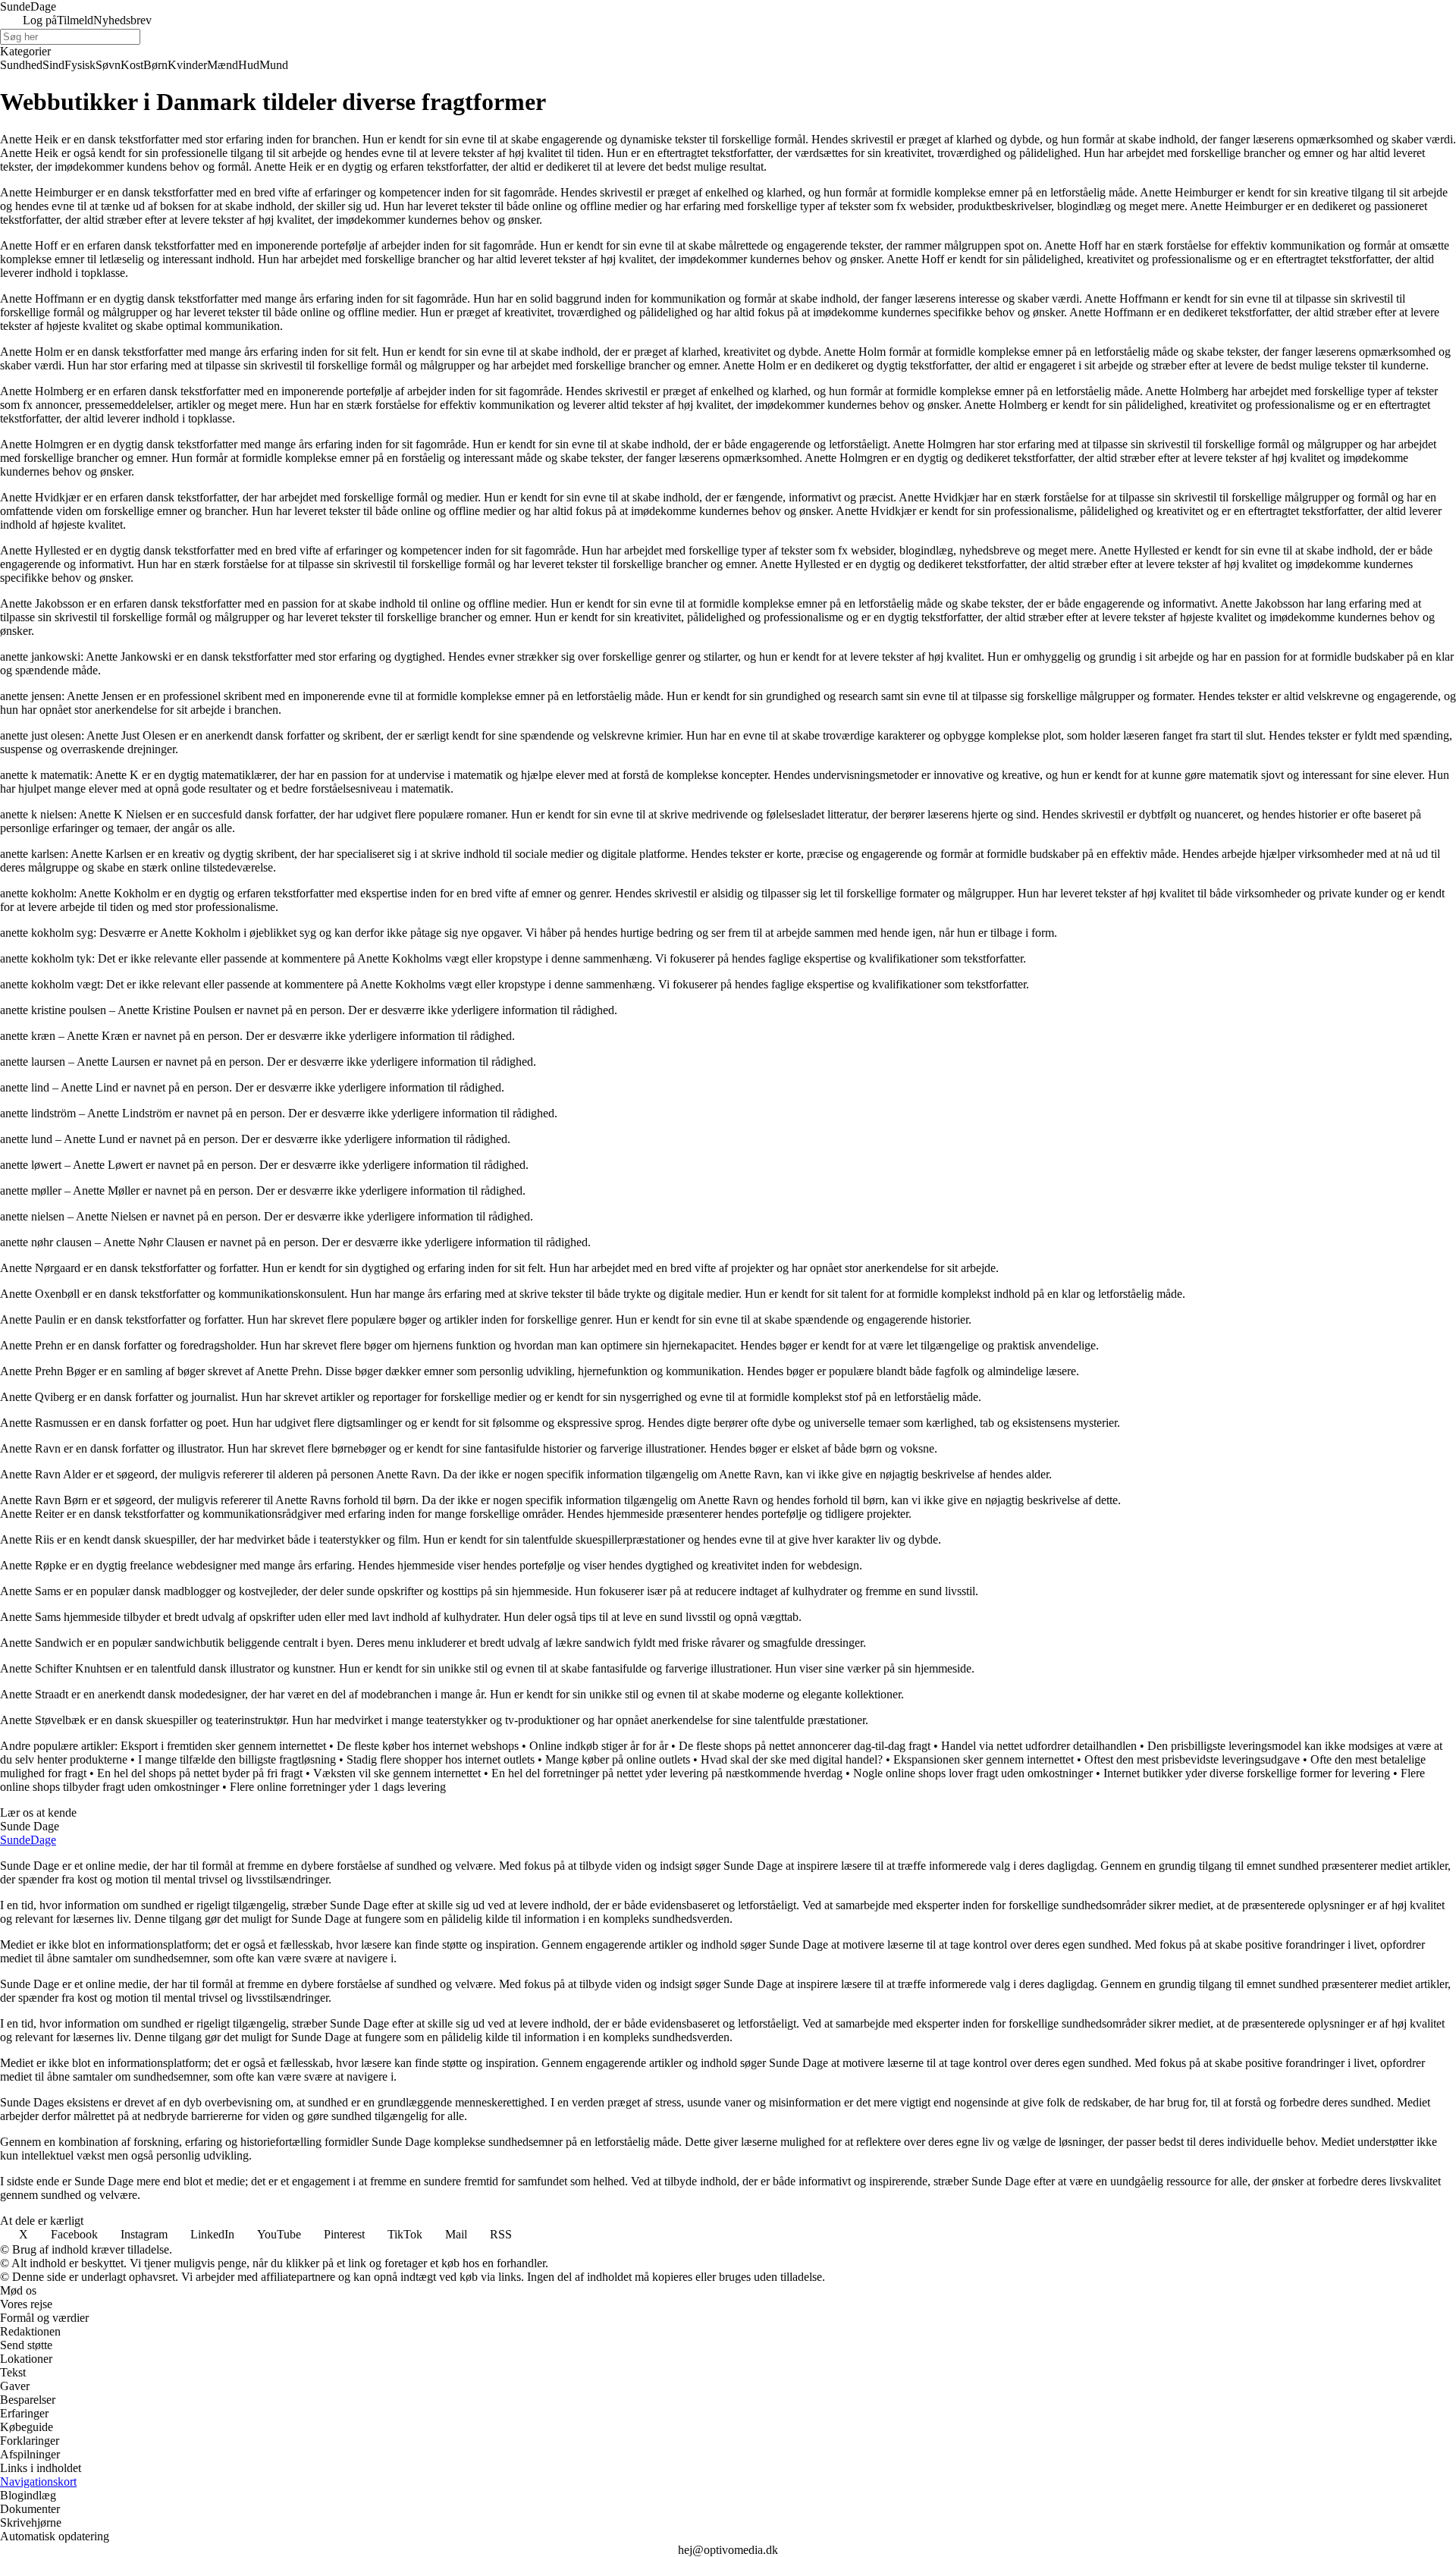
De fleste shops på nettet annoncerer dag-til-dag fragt (805, 1746)
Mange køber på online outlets (618, 1759)
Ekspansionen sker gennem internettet (984, 1759)
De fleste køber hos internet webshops (428, 1746)
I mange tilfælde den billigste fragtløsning (237, 1759)
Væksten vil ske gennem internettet (397, 1773)
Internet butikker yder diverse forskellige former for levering (1247, 1773)
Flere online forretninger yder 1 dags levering (338, 1787)
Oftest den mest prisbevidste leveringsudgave (1192, 1759)
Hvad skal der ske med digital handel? (792, 1759)
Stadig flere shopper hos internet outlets (441, 1759)
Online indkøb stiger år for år (599, 1746)
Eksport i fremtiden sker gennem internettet (223, 1746)
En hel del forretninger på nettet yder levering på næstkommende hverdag (667, 1773)
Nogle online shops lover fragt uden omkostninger (973, 1773)
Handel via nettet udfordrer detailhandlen (1039, 1746)
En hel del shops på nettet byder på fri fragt (200, 1773)
